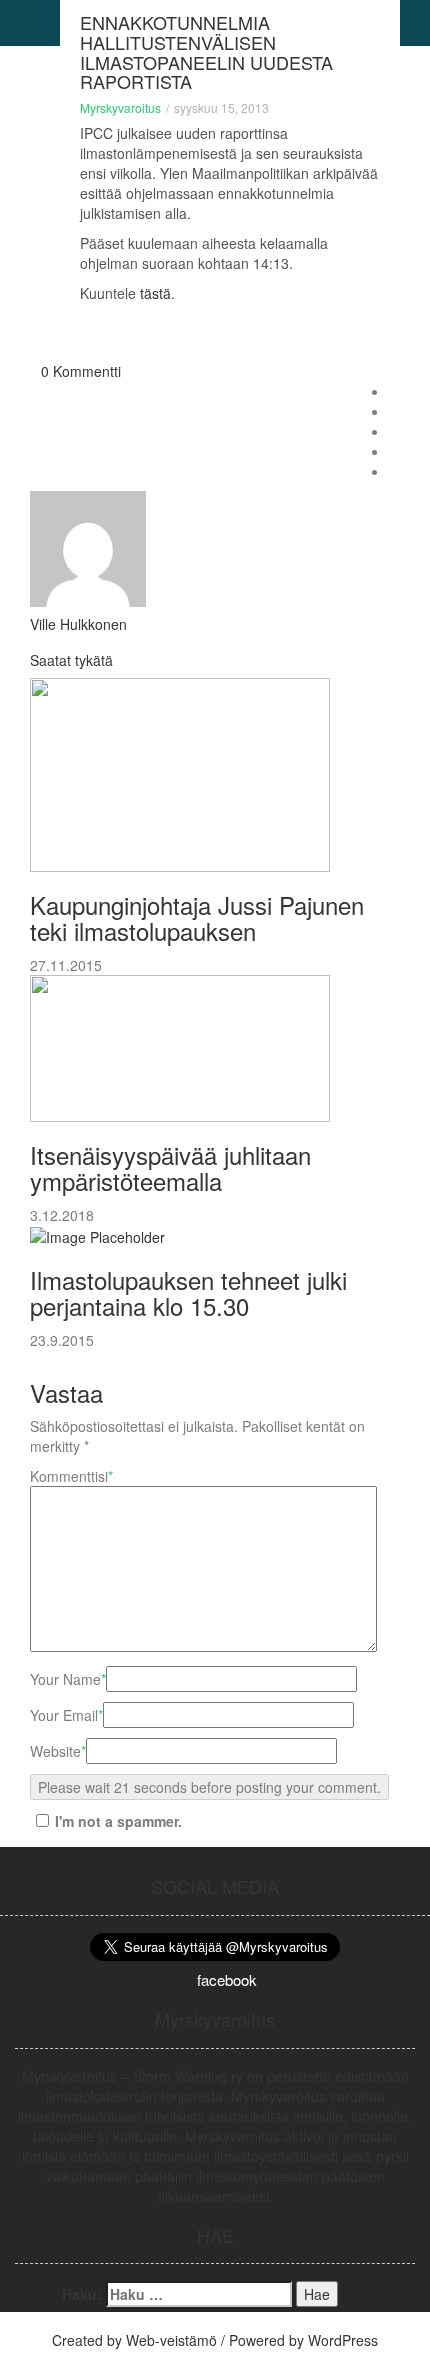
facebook (227, 1979)
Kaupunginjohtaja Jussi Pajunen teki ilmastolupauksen (197, 917)
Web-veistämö (171, 2340)
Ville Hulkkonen (78, 624)
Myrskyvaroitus (120, 107)
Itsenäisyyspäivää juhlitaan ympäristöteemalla (170, 1167)
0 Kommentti (81, 371)
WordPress (343, 2340)
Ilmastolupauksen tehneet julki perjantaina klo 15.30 (188, 1292)
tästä (155, 293)
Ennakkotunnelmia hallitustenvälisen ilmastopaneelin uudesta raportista (206, 51)
